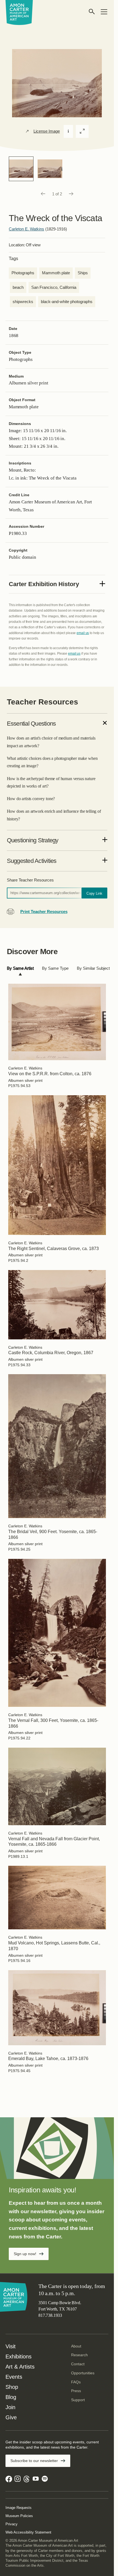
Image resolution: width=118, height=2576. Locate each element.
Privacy (12, 2524)
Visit (11, 2346)
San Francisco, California (54, 287)
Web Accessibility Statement (28, 2532)
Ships (83, 273)
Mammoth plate (56, 273)
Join (10, 2407)
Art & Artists (20, 2367)
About (76, 2346)
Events (14, 2377)
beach (18, 287)
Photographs (23, 273)
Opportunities (83, 2373)
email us (83, 633)
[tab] (20, 969)
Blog (11, 2397)
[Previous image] (43, 194)
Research (79, 2355)
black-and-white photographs (67, 302)
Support (78, 2400)
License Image (47, 131)
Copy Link (94, 893)
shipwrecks (23, 302)
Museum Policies (19, 2516)
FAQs (76, 2382)
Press (76, 2391)
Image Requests (19, 2508)
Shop (12, 2387)
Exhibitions (19, 2357)
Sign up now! (25, 2254)
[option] (21, 169)
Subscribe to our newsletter (34, 2461)
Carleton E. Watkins (26, 229)
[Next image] (71, 194)
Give (11, 2417)
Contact (78, 2364)
